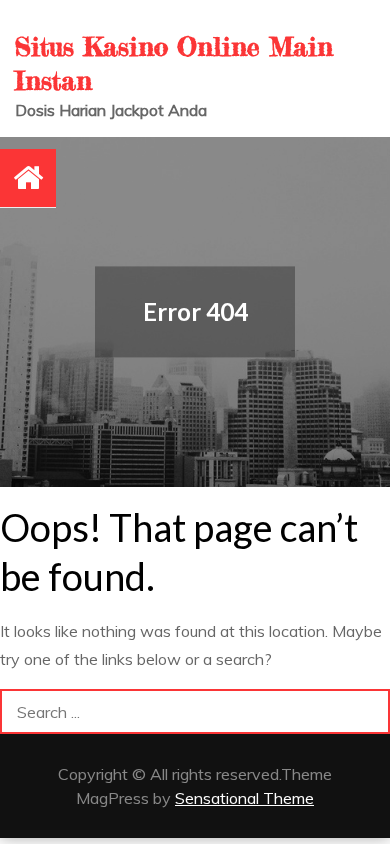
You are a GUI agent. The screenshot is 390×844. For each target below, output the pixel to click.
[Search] (367, 711)
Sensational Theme (244, 798)
